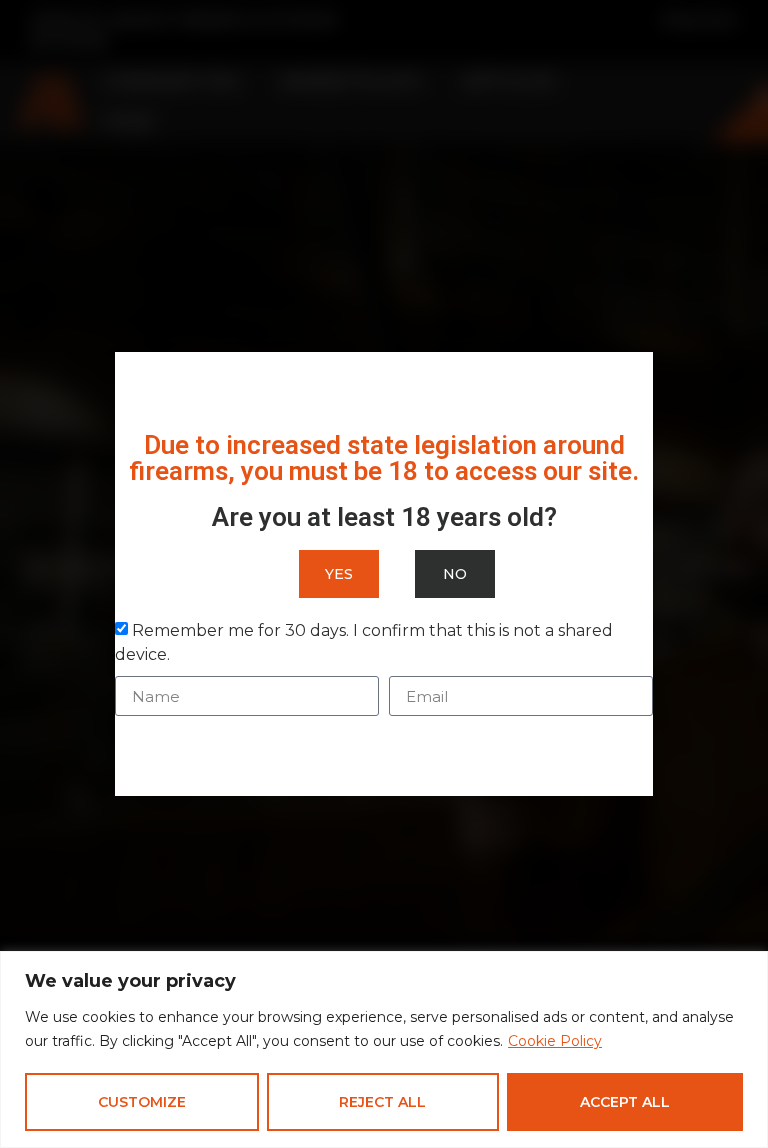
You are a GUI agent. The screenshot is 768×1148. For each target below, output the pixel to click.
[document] (384, 574)
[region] (384, 1049)
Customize (142, 1102)
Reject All (382, 1102)
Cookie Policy (555, 1041)
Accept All (625, 1102)
